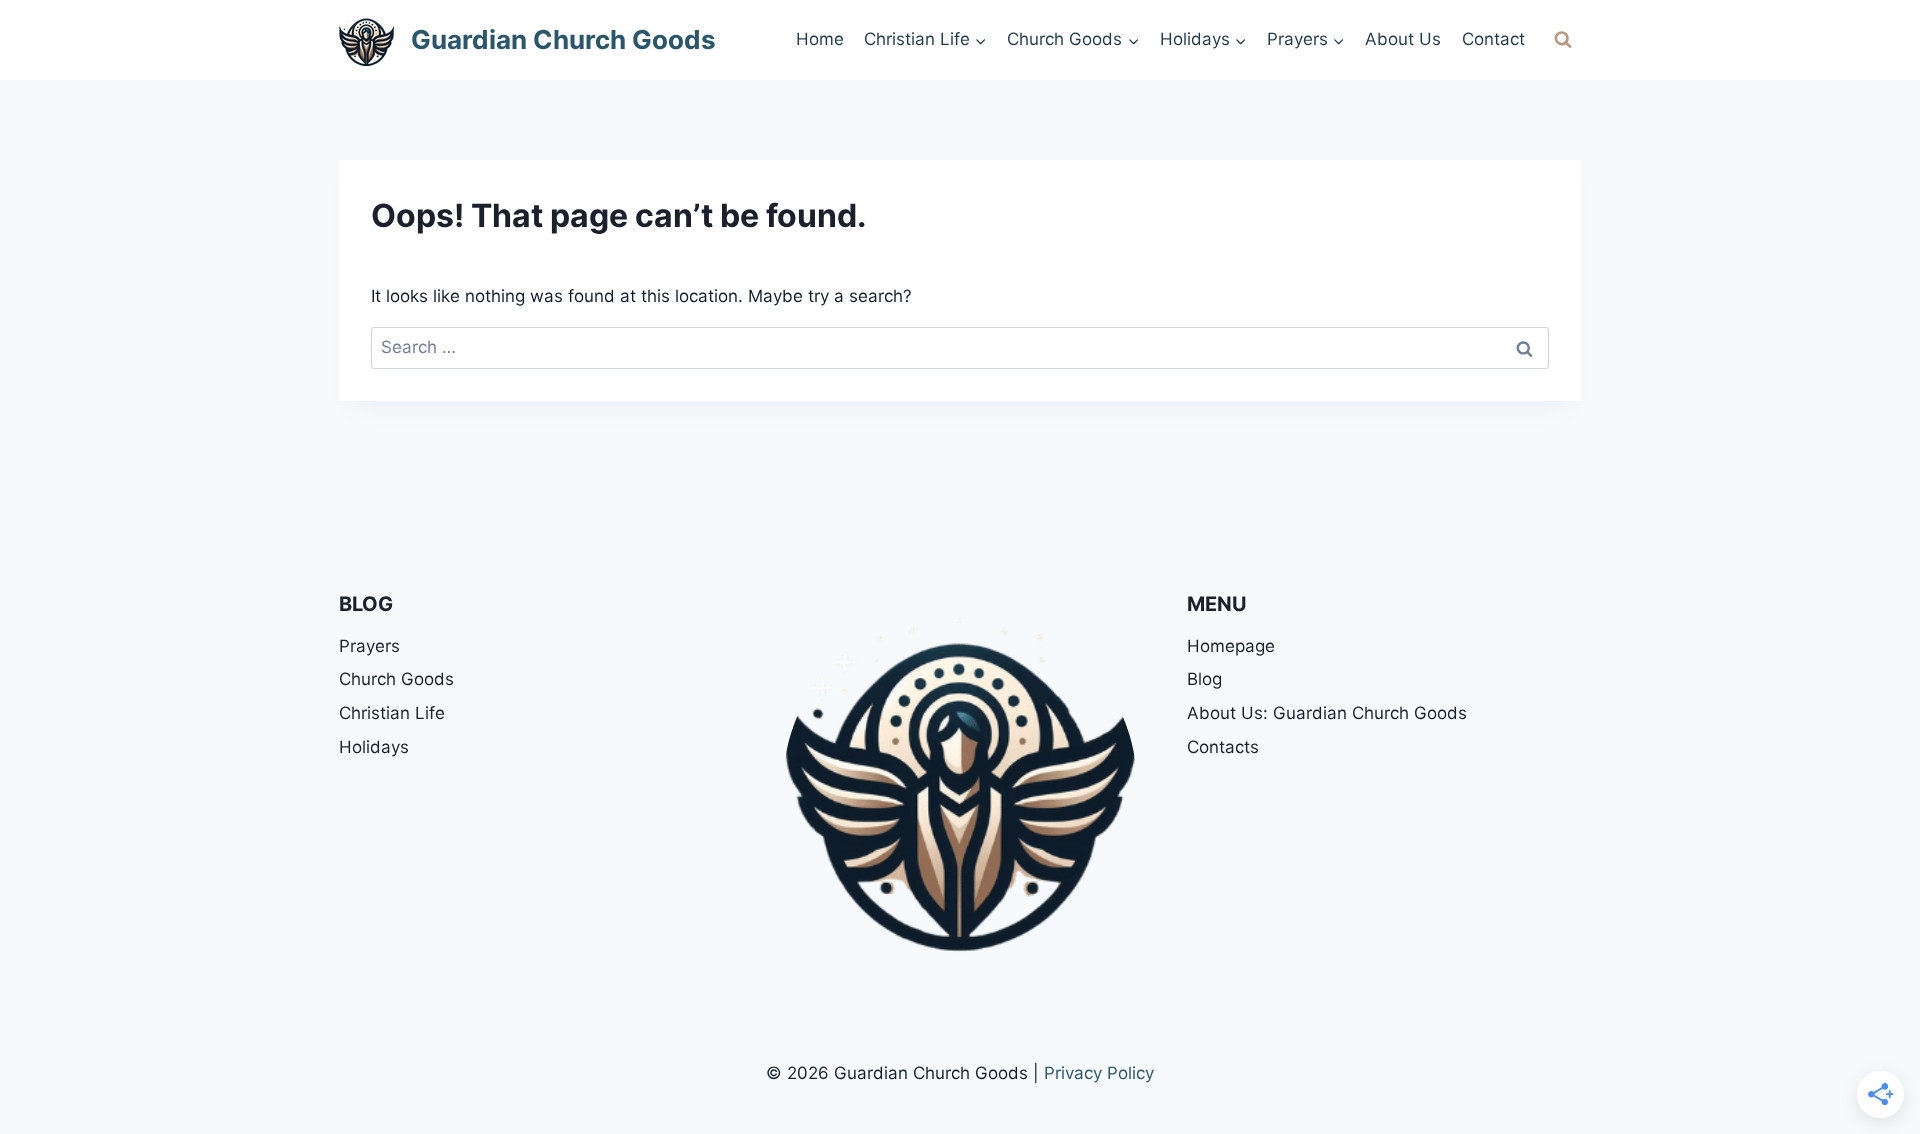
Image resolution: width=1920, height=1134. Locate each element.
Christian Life (392, 713)
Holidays (374, 747)
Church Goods (396, 679)
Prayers (369, 646)
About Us (1403, 39)
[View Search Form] (1563, 40)
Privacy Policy (1099, 1073)
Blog (1204, 679)
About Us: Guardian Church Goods (1327, 713)
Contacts (1223, 747)
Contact (1493, 39)
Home (820, 39)
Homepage (1231, 646)
